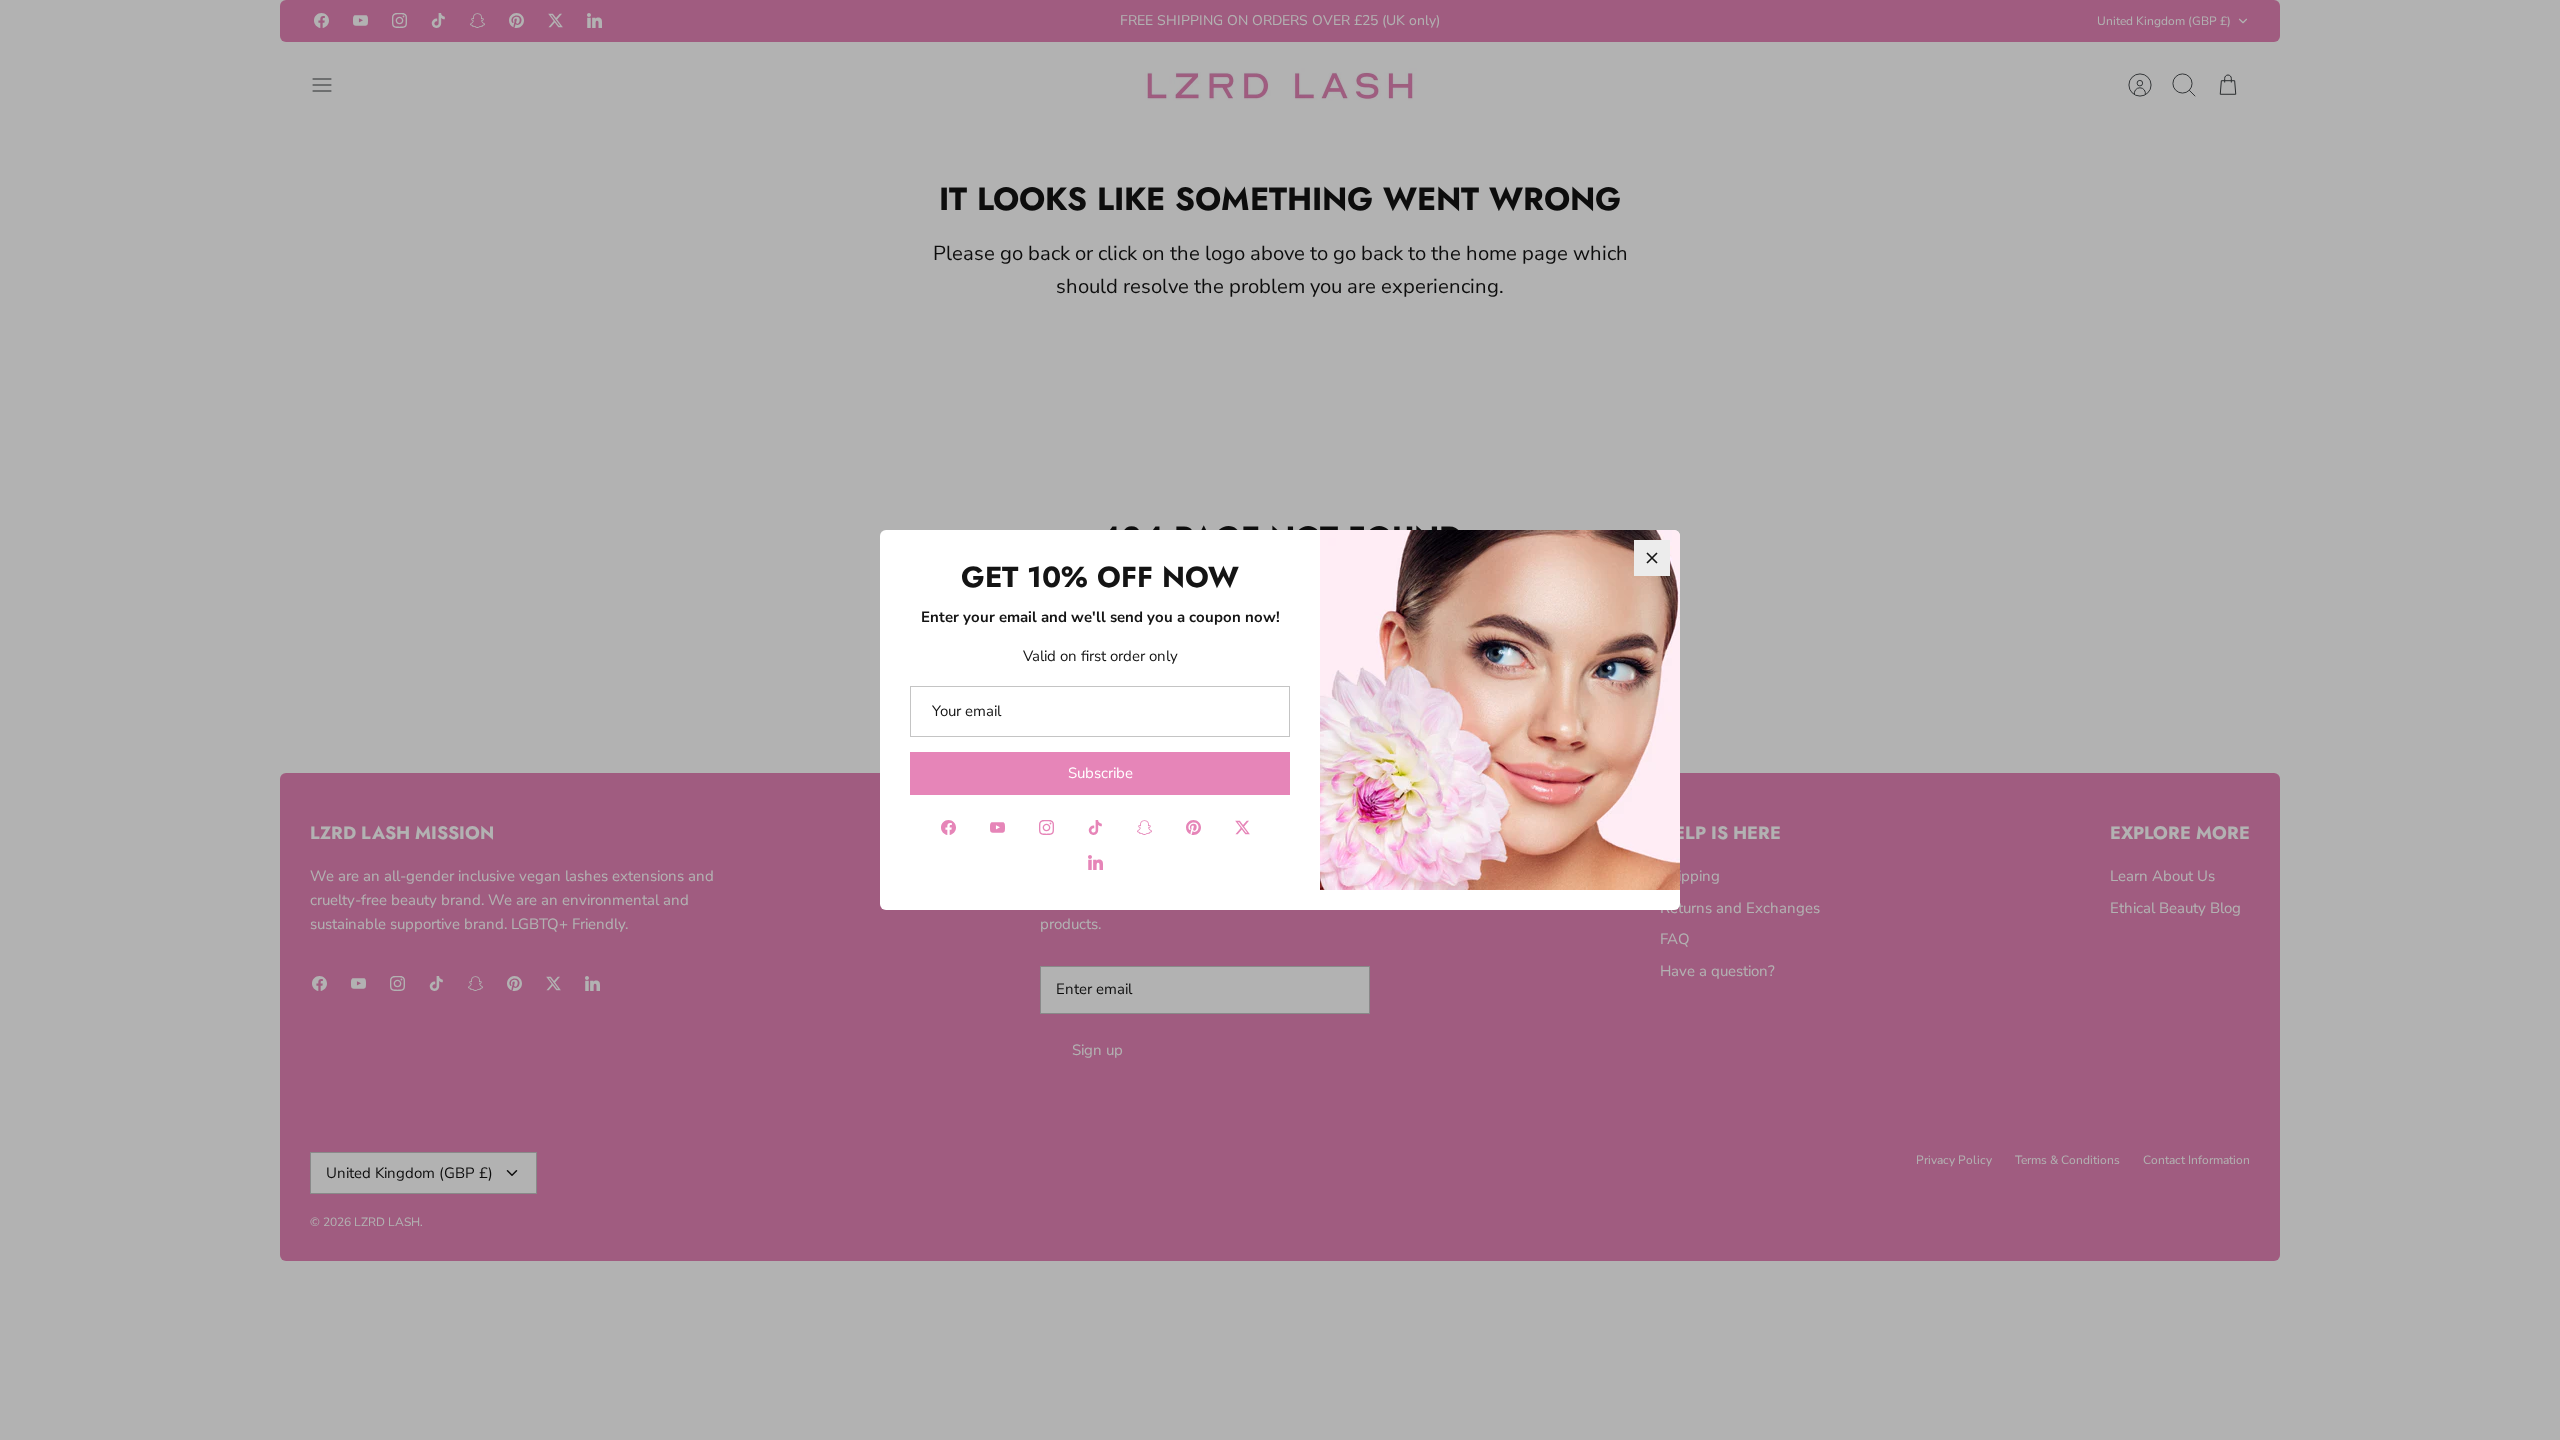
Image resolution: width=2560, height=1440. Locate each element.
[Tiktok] (1095, 827)
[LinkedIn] (1095, 862)
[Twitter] (1242, 827)
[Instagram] (1046, 827)
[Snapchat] (1144, 827)
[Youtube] (997, 827)
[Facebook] (948, 827)
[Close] (1652, 558)
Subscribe (1100, 773)
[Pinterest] (1193, 827)
